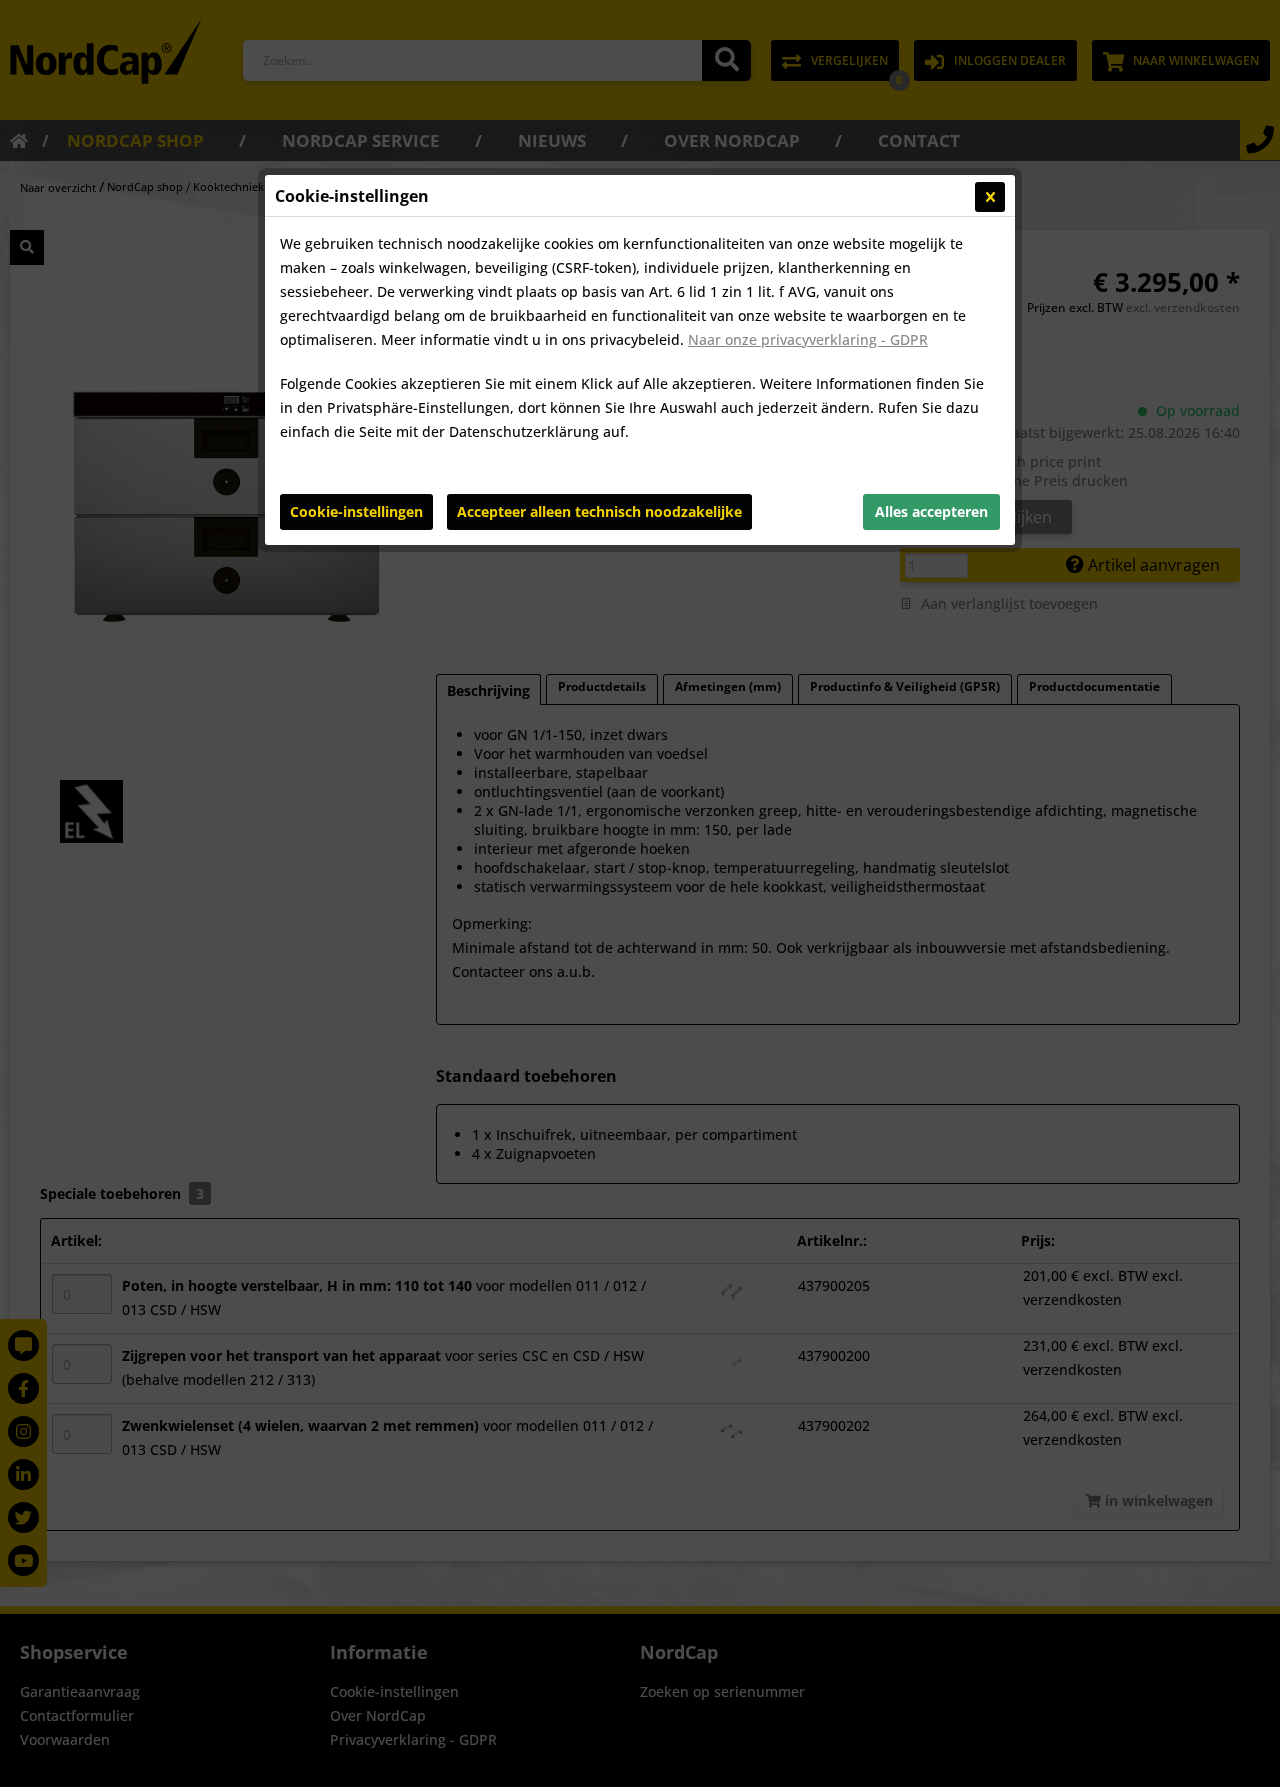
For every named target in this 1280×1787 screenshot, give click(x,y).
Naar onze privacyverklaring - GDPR (808, 339)
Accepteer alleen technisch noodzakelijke (599, 511)
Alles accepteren (931, 511)
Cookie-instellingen (356, 511)
